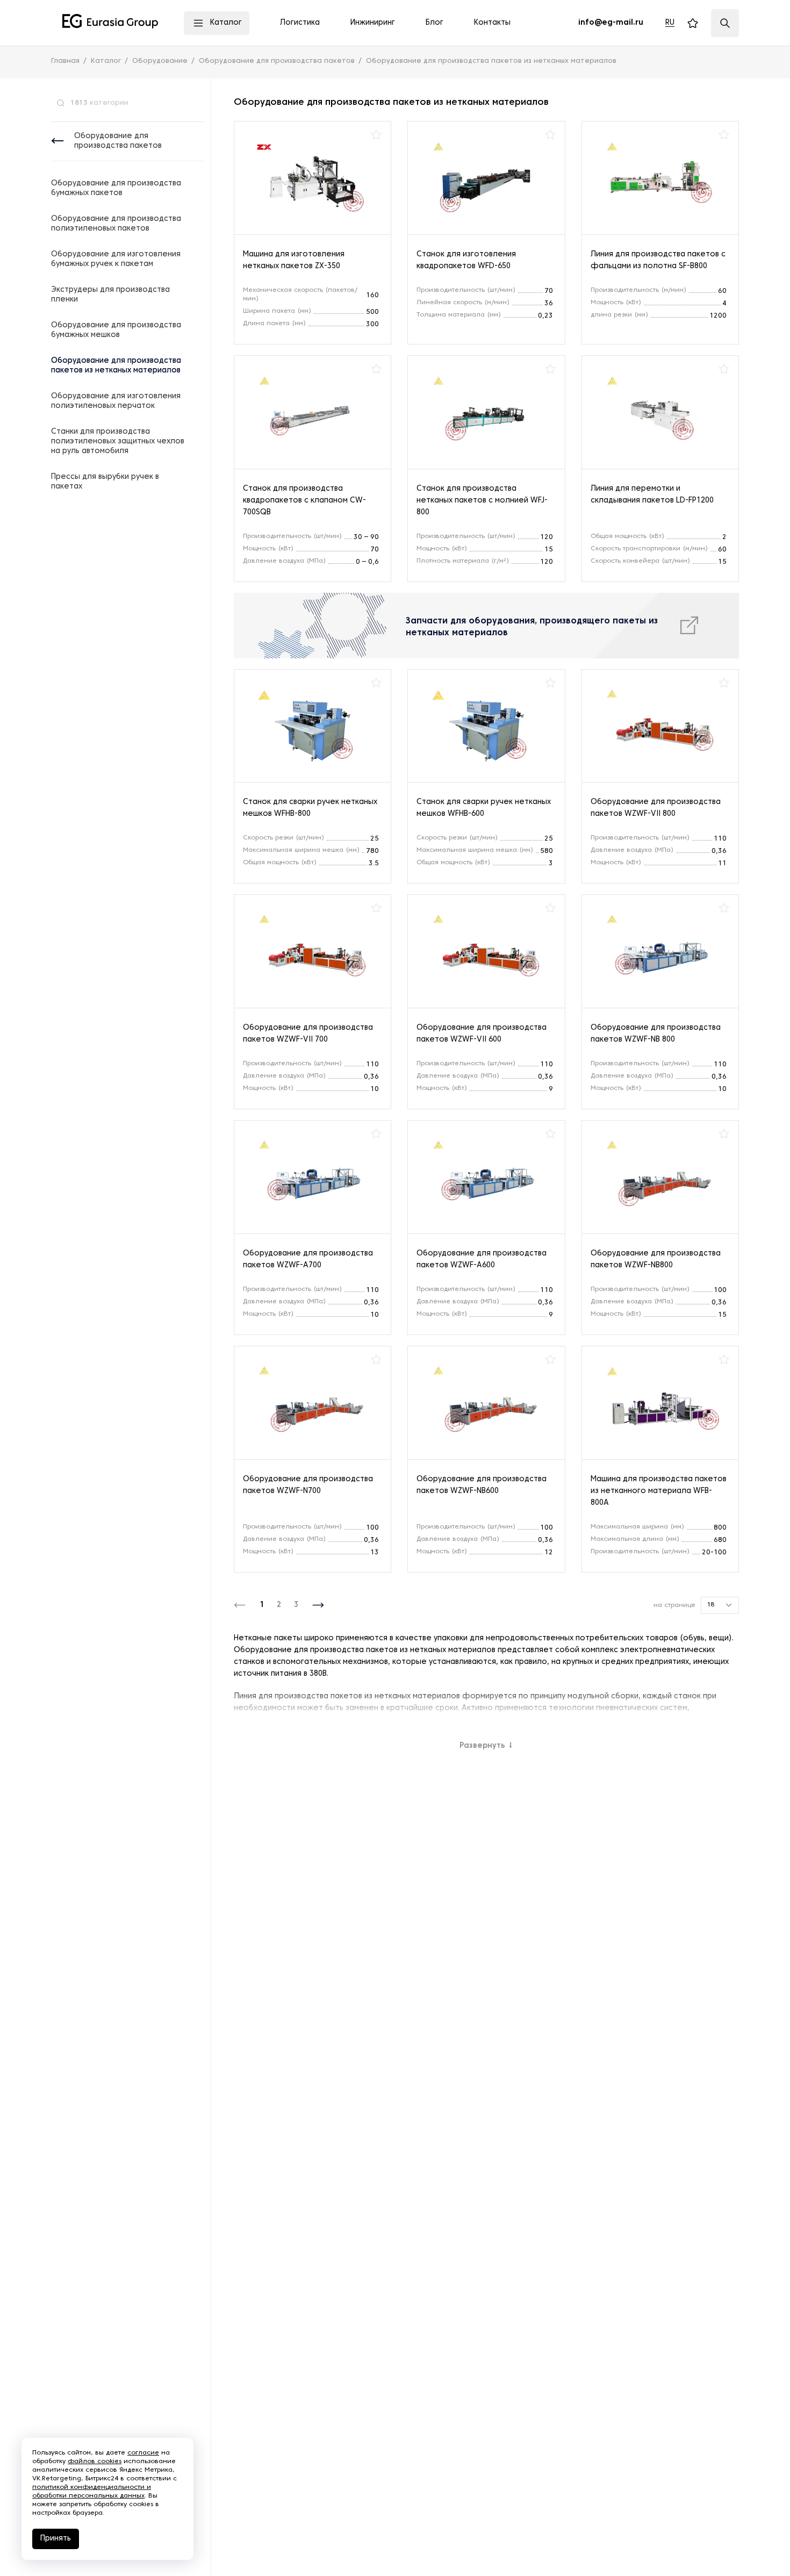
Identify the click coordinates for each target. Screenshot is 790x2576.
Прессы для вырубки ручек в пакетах (105, 482)
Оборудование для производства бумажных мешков (116, 330)
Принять (56, 2539)
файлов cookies (95, 2462)
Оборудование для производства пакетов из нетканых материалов (116, 366)
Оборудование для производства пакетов (118, 141)
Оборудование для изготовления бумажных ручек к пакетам (116, 259)
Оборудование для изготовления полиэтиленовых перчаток (116, 401)
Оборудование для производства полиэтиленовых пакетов (116, 224)
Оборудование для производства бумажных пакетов (116, 188)
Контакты (492, 23)
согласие (143, 2453)
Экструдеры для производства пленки (110, 295)
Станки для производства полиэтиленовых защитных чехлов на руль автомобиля (118, 442)
